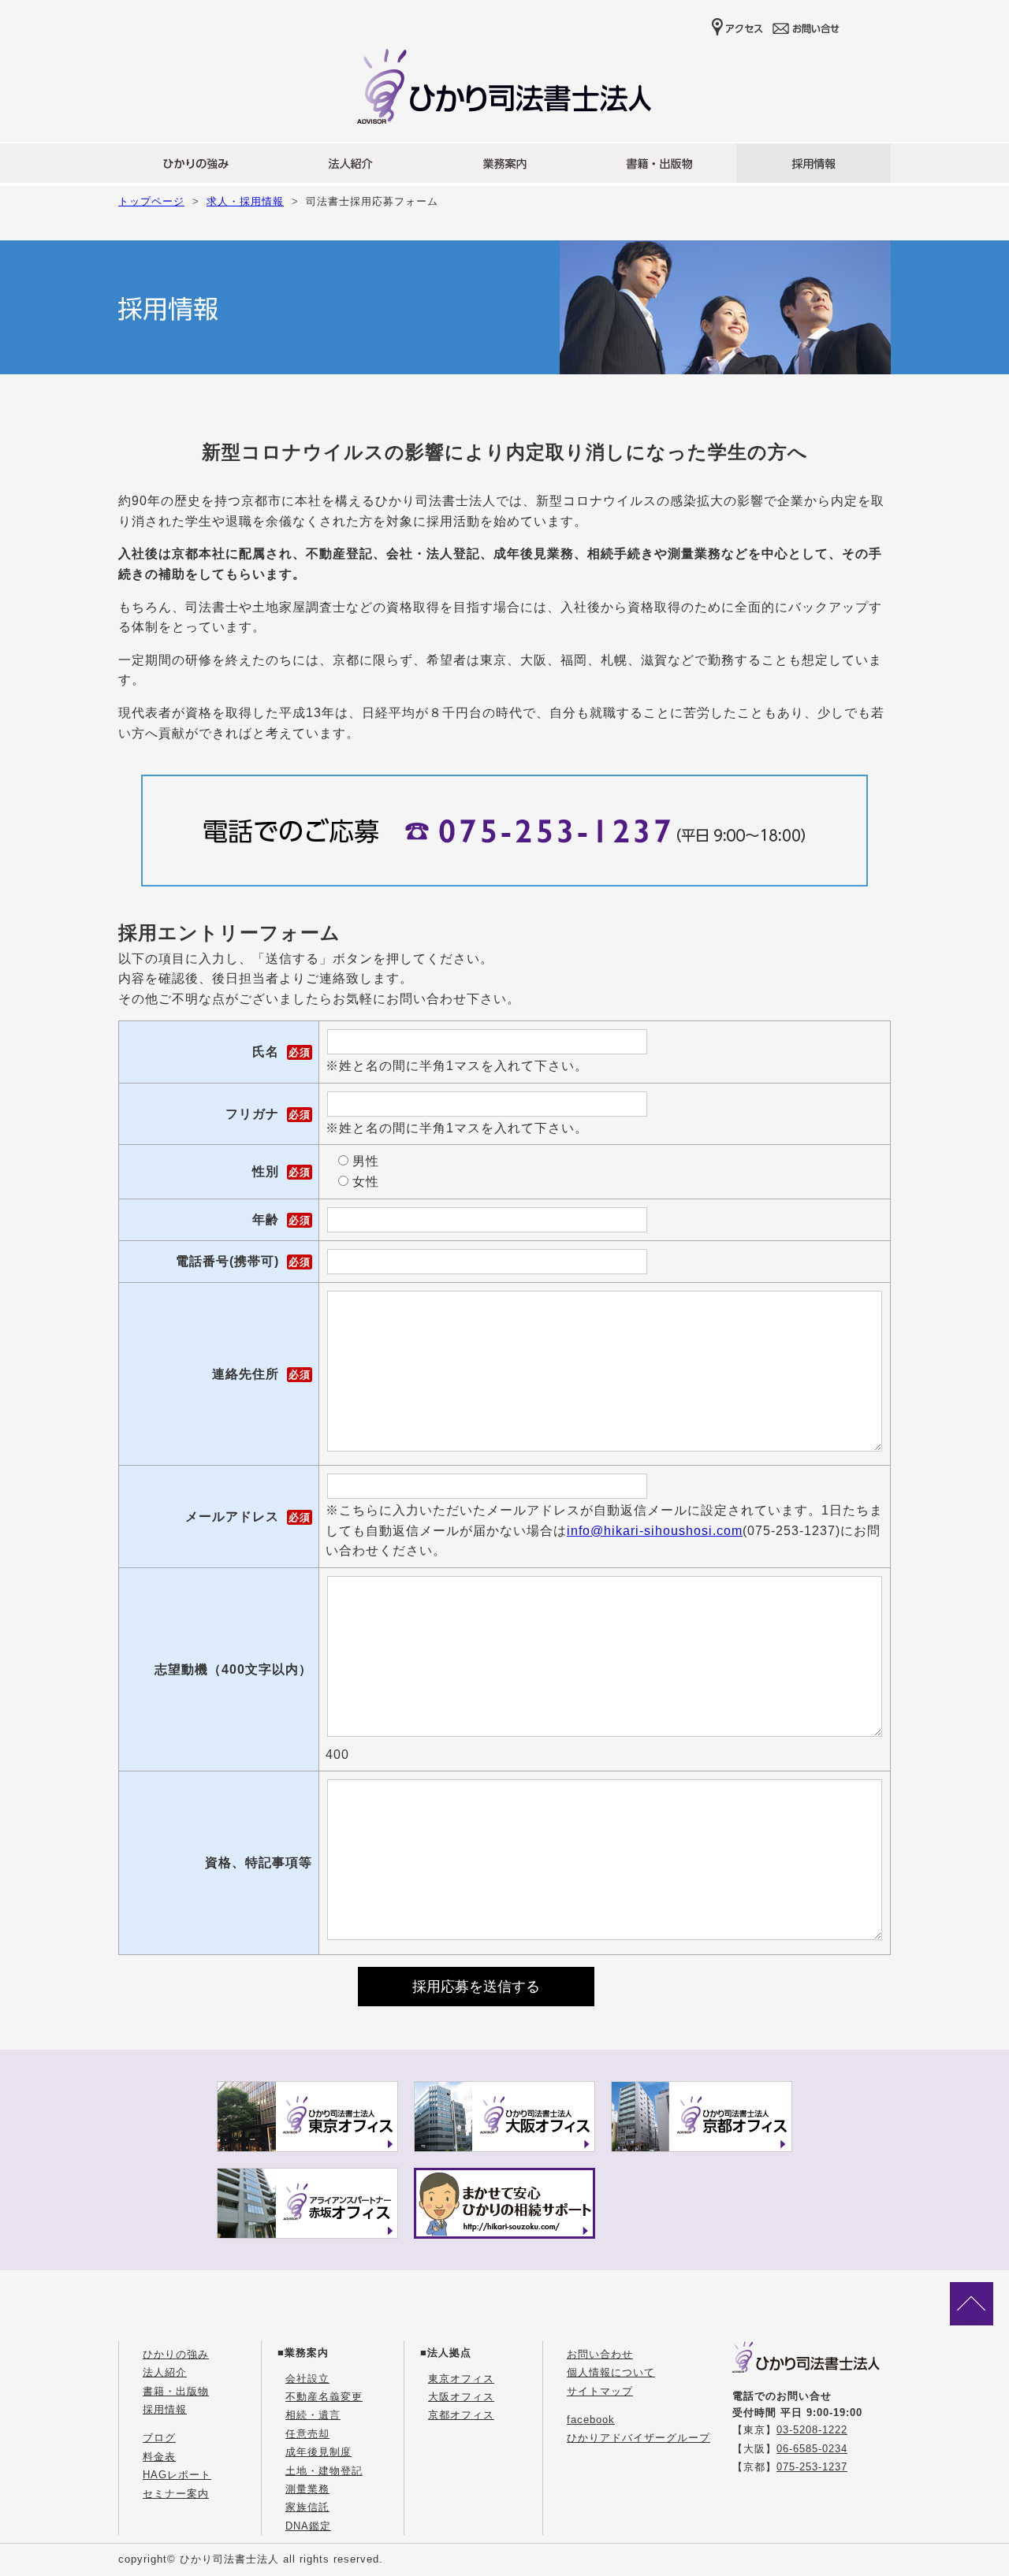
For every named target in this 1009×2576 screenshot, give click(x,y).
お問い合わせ (600, 2354)
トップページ (151, 201)
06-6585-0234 (812, 2449)
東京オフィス (461, 2379)
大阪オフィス (461, 2397)
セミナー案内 (176, 2494)
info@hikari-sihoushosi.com (655, 1531)
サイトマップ (600, 2391)
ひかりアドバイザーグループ (639, 2438)
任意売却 (307, 2434)
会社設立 (307, 2379)
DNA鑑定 (308, 2526)
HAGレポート (177, 2475)
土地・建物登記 (324, 2471)
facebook (591, 2420)
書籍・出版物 (176, 2391)
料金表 (159, 2457)
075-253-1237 (812, 2467)
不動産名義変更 (324, 2397)
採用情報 (165, 2409)
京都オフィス (461, 2415)
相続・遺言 (313, 2415)
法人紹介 (165, 2372)
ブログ (159, 2438)
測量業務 (307, 2489)
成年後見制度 (318, 2452)
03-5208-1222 (812, 2430)
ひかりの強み (176, 2354)
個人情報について (611, 2372)
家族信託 (307, 2507)
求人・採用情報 (245, 201)
